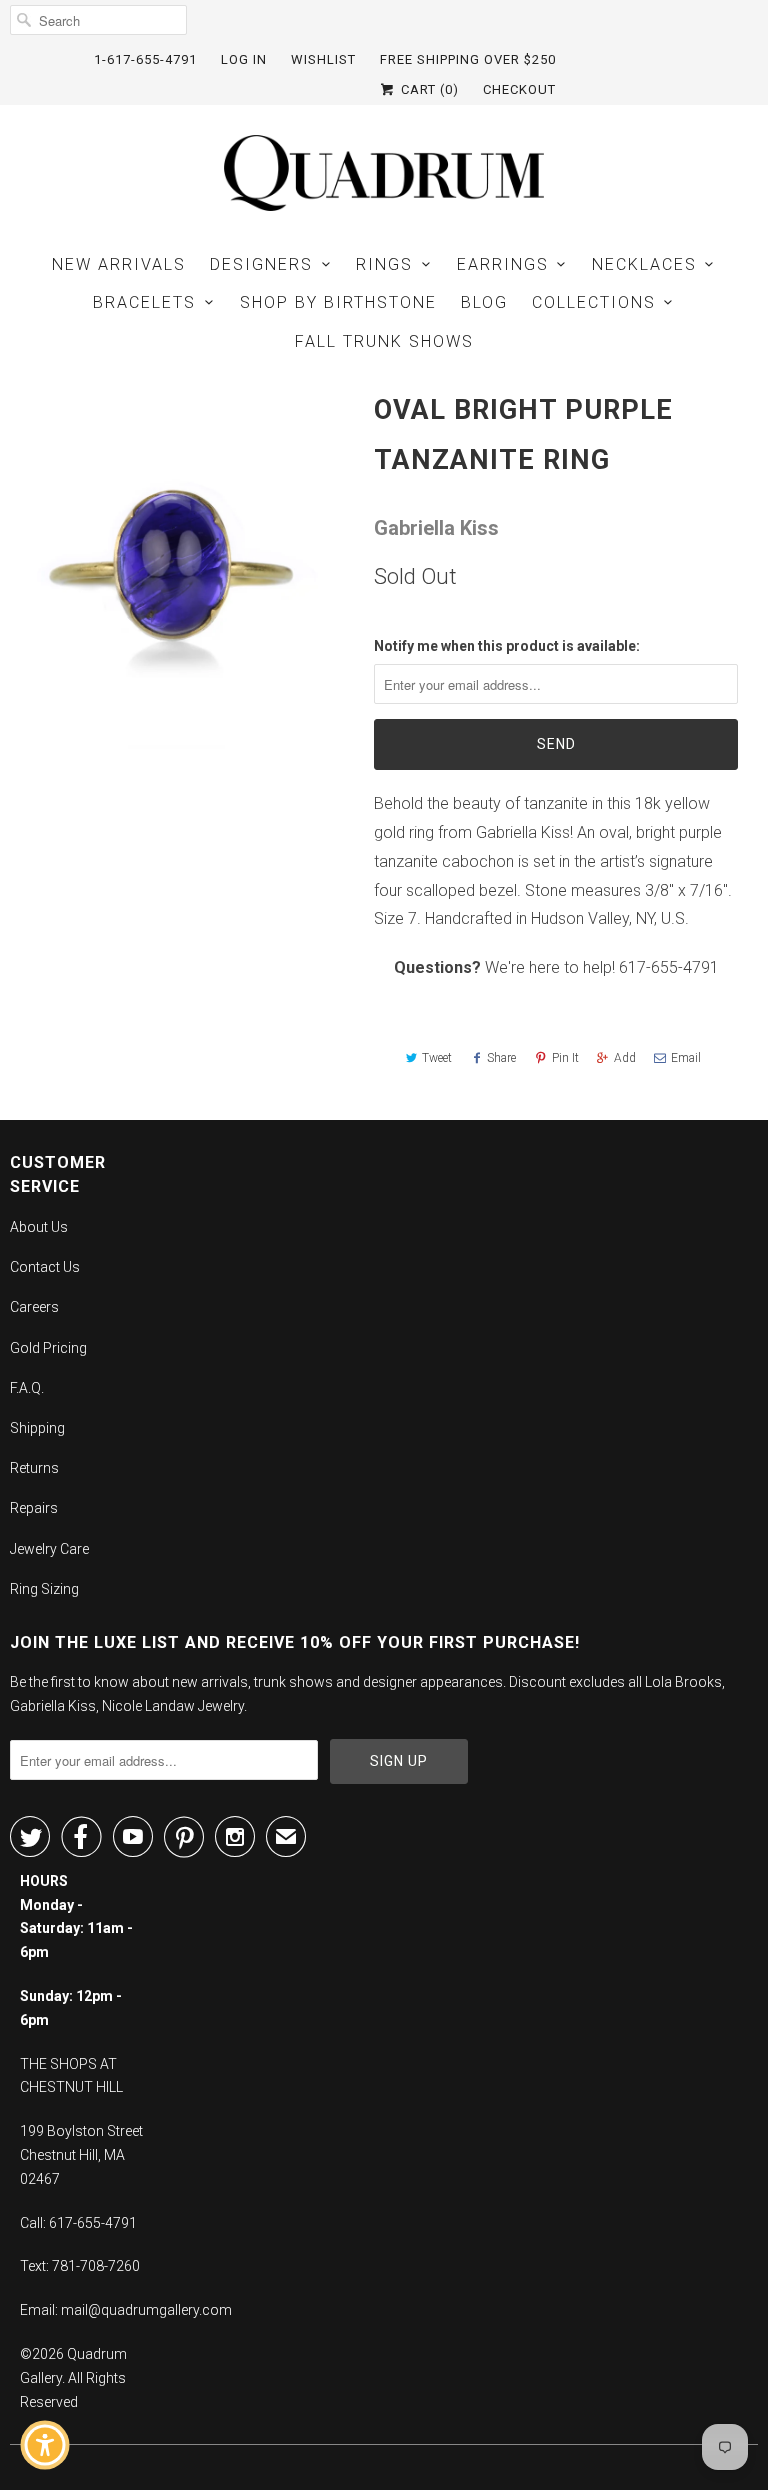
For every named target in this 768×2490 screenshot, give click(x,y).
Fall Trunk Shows (384, 341)
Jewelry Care (49, 1549)
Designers (261, 264)
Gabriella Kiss (436, 528)
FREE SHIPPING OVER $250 (468, 59)
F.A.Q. (27, 1388)
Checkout (519, 89)
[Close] (186, 2095)
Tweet (437, 1058)
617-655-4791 (669, 967)
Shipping (37, 1428)
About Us (39, 1227)
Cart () (428, 89)
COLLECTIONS (594, 302)
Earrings (503, 264)
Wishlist (323, 59)
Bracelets (144, 302)
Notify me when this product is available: (507, 646)
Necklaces (644, 264)
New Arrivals (119, 264)
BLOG (484, 302)
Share (501, 1058)
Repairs (34, 1508)
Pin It (565, 1058)
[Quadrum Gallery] (384, 173)
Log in (244, 59)
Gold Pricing (48, 1348)
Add (625, 1058)
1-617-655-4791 (145, 59)
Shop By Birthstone (338, 302)
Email (686, 1058)
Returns (34, 1468)
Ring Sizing (44, 1589)
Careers (34, 1307)
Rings (384, 264)
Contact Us (45, 1267)
